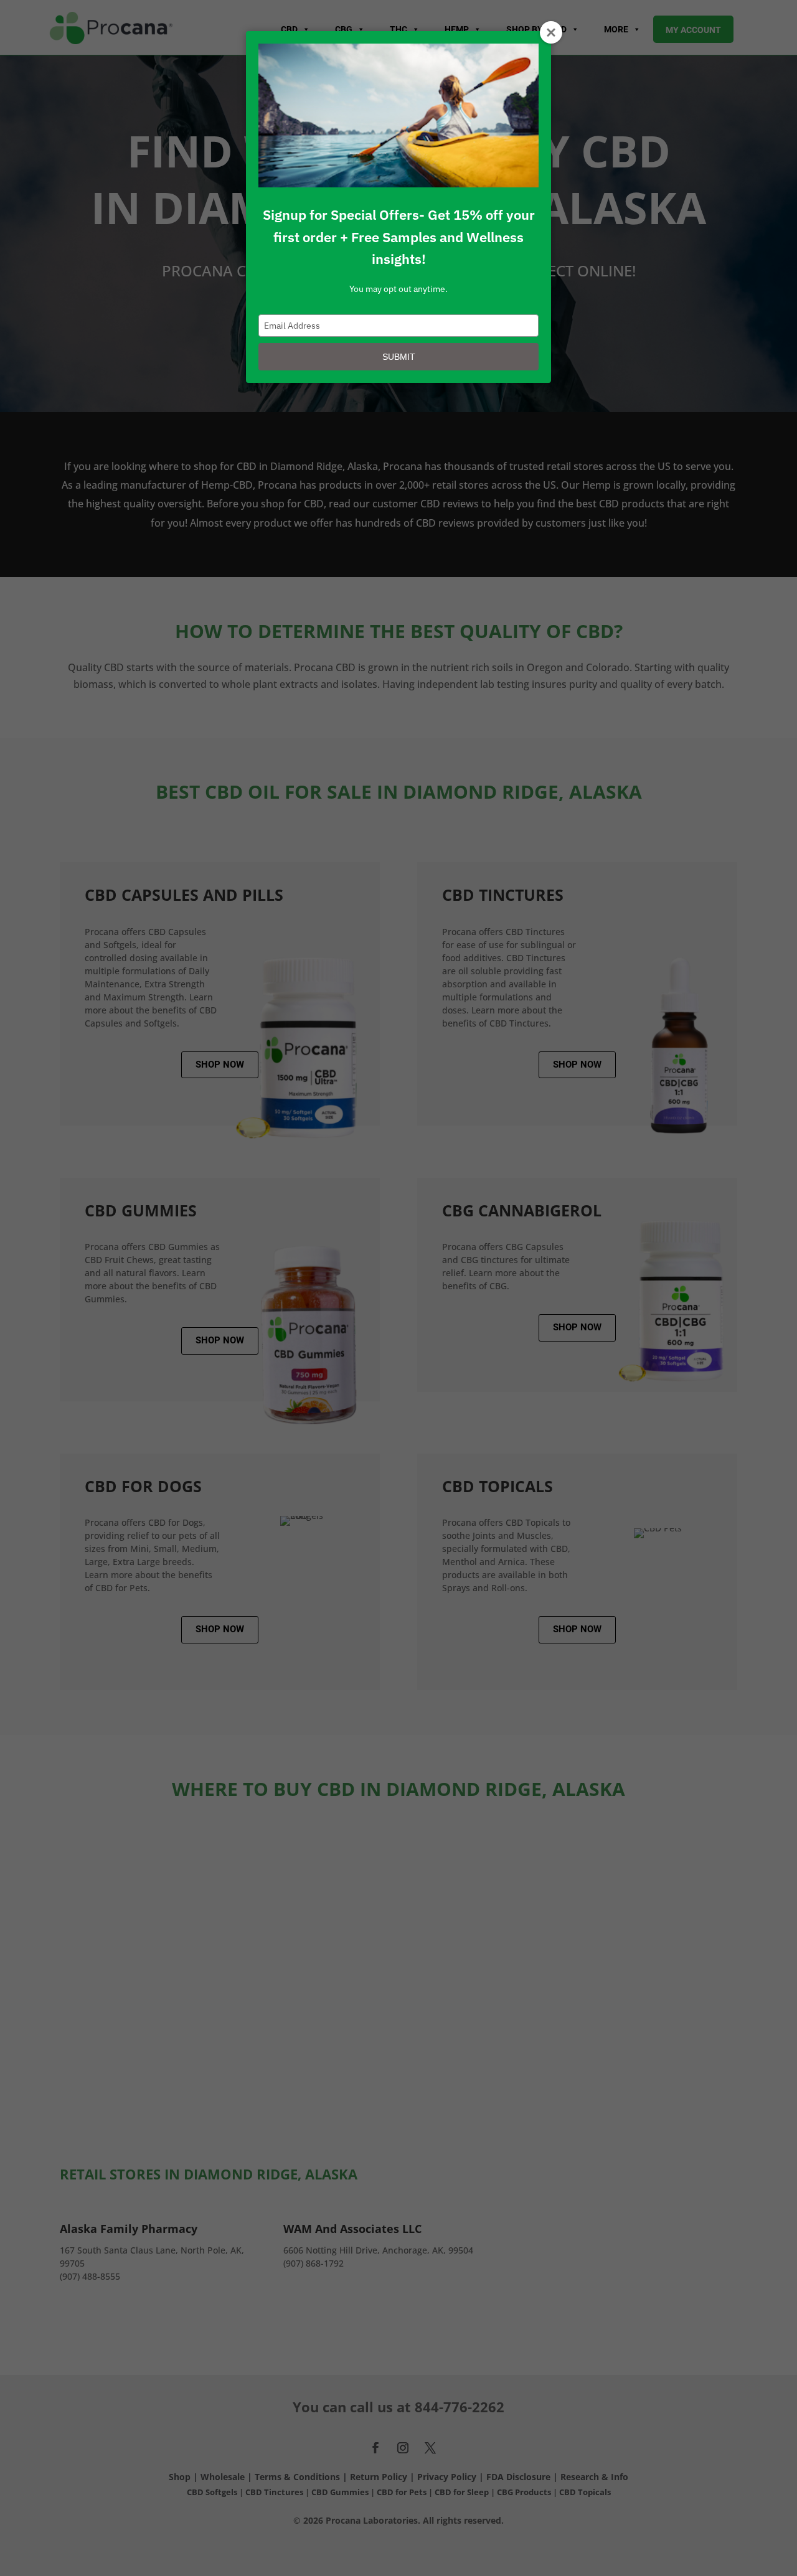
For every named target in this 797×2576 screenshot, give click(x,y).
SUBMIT (399, 357)
